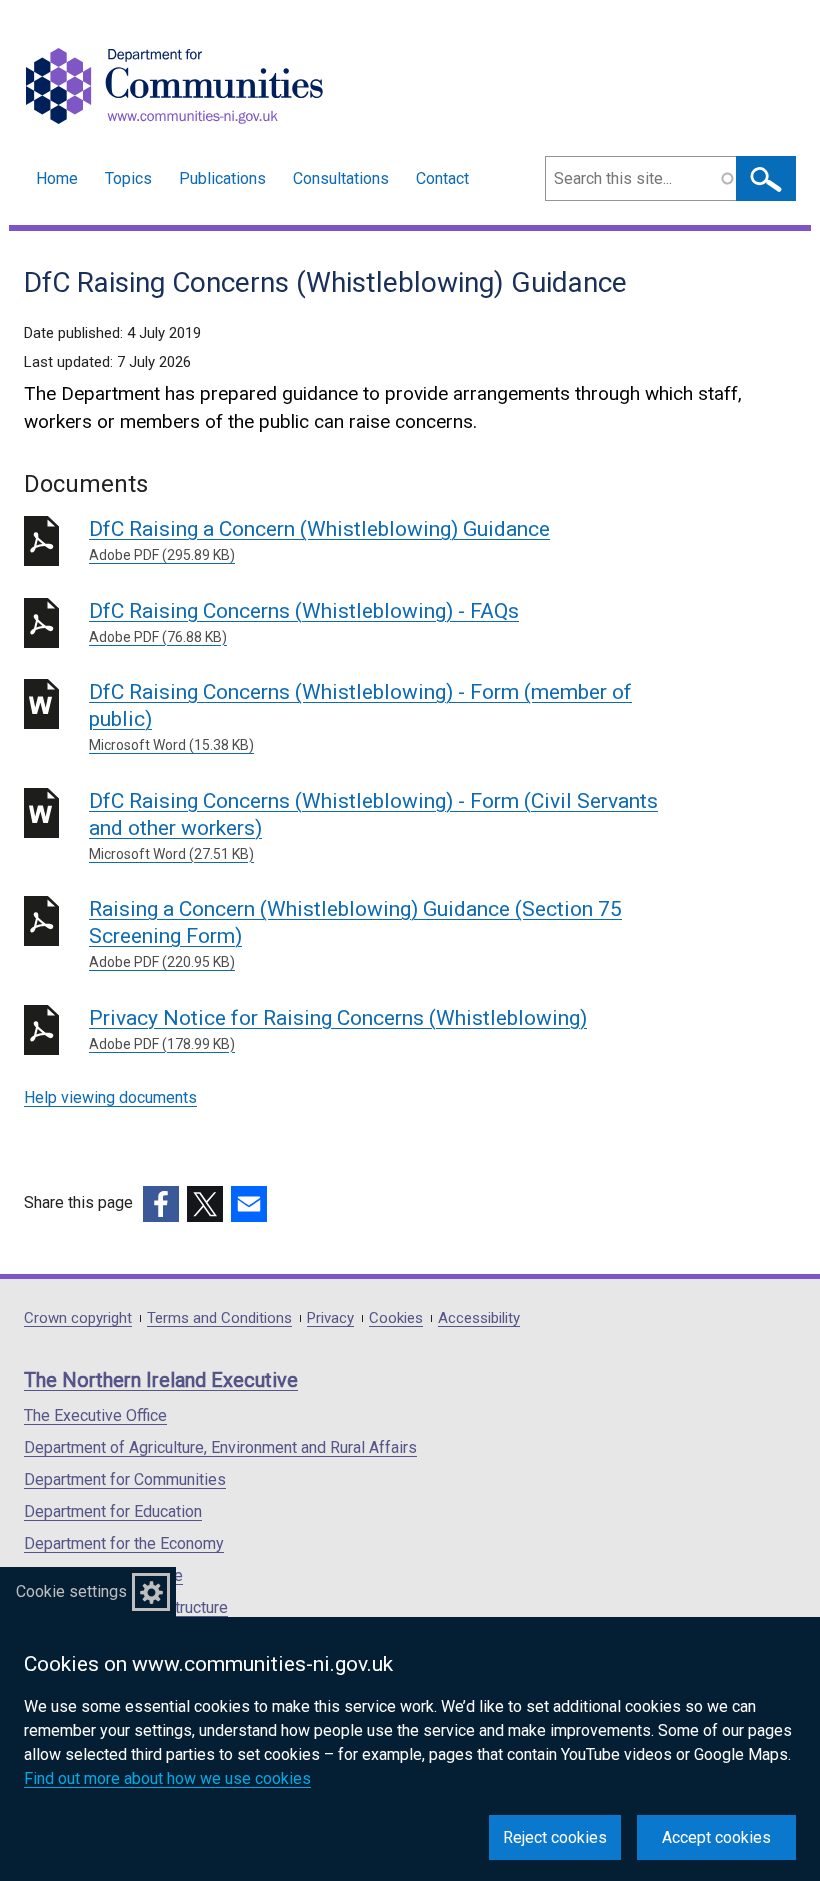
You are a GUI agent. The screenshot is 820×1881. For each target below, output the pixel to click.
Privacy (330, 1318)
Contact (442, 178)
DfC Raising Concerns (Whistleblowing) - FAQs (304, 622)
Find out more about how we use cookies (167, 1778)
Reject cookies (555, 1837)
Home (57, 178)
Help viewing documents (110, 1097)
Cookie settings (71, 1591)
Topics (128, 178)
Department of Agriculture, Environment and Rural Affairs (220, 1447)
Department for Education (113, 1511)
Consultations (341, 178)
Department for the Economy (124, 1543)
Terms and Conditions (219, 1318)
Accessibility (479, 1318)
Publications (222, 178)
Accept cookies (716, 1837)
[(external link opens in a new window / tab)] (161, 1204)
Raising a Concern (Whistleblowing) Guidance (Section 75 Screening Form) (355, 933)
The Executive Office (95, 1415)
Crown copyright (78, 1318)
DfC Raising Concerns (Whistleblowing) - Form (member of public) (360, 716)
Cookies (396, 1318)
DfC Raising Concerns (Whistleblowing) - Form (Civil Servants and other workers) (373, 825)
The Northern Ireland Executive (161, 1380)
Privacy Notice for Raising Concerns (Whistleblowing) (338, 1029)
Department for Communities (125, 1479)
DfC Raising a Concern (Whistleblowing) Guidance (319, 540)
